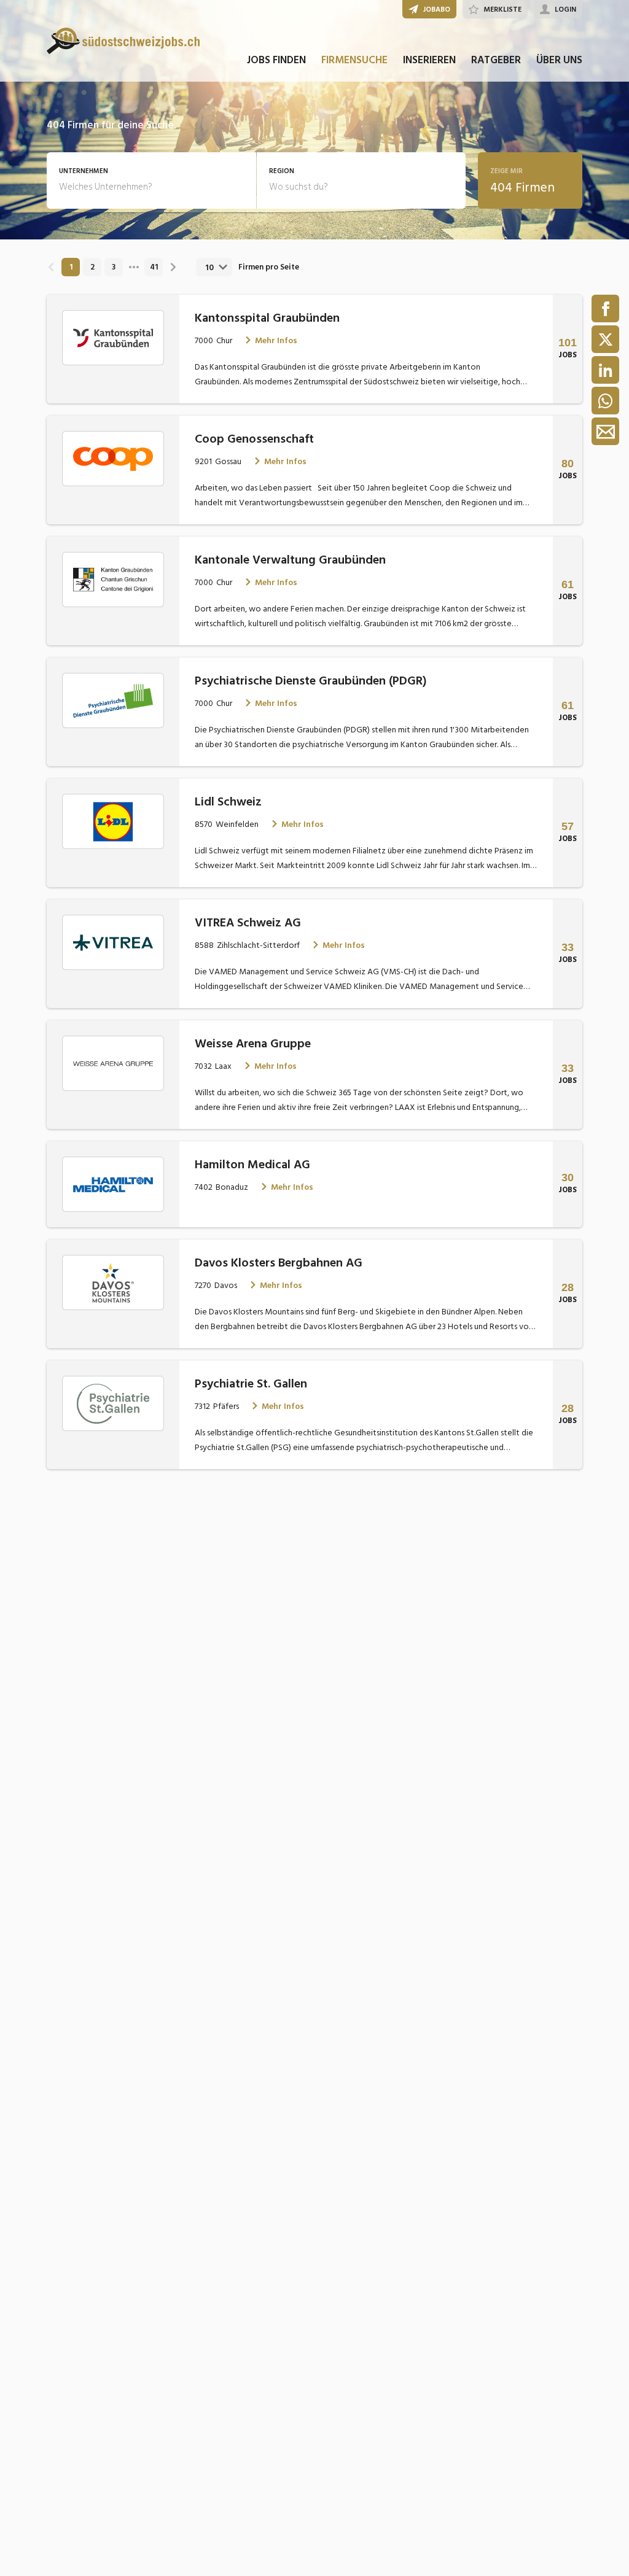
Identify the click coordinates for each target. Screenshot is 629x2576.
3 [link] (114, 267)
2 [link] (92, 267)
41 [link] (154, 267)
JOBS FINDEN (276, 60)
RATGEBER (496, 60)
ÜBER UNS (559, 60)
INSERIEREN (429, 60)
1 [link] (71, 267)
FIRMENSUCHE (354, 60)
